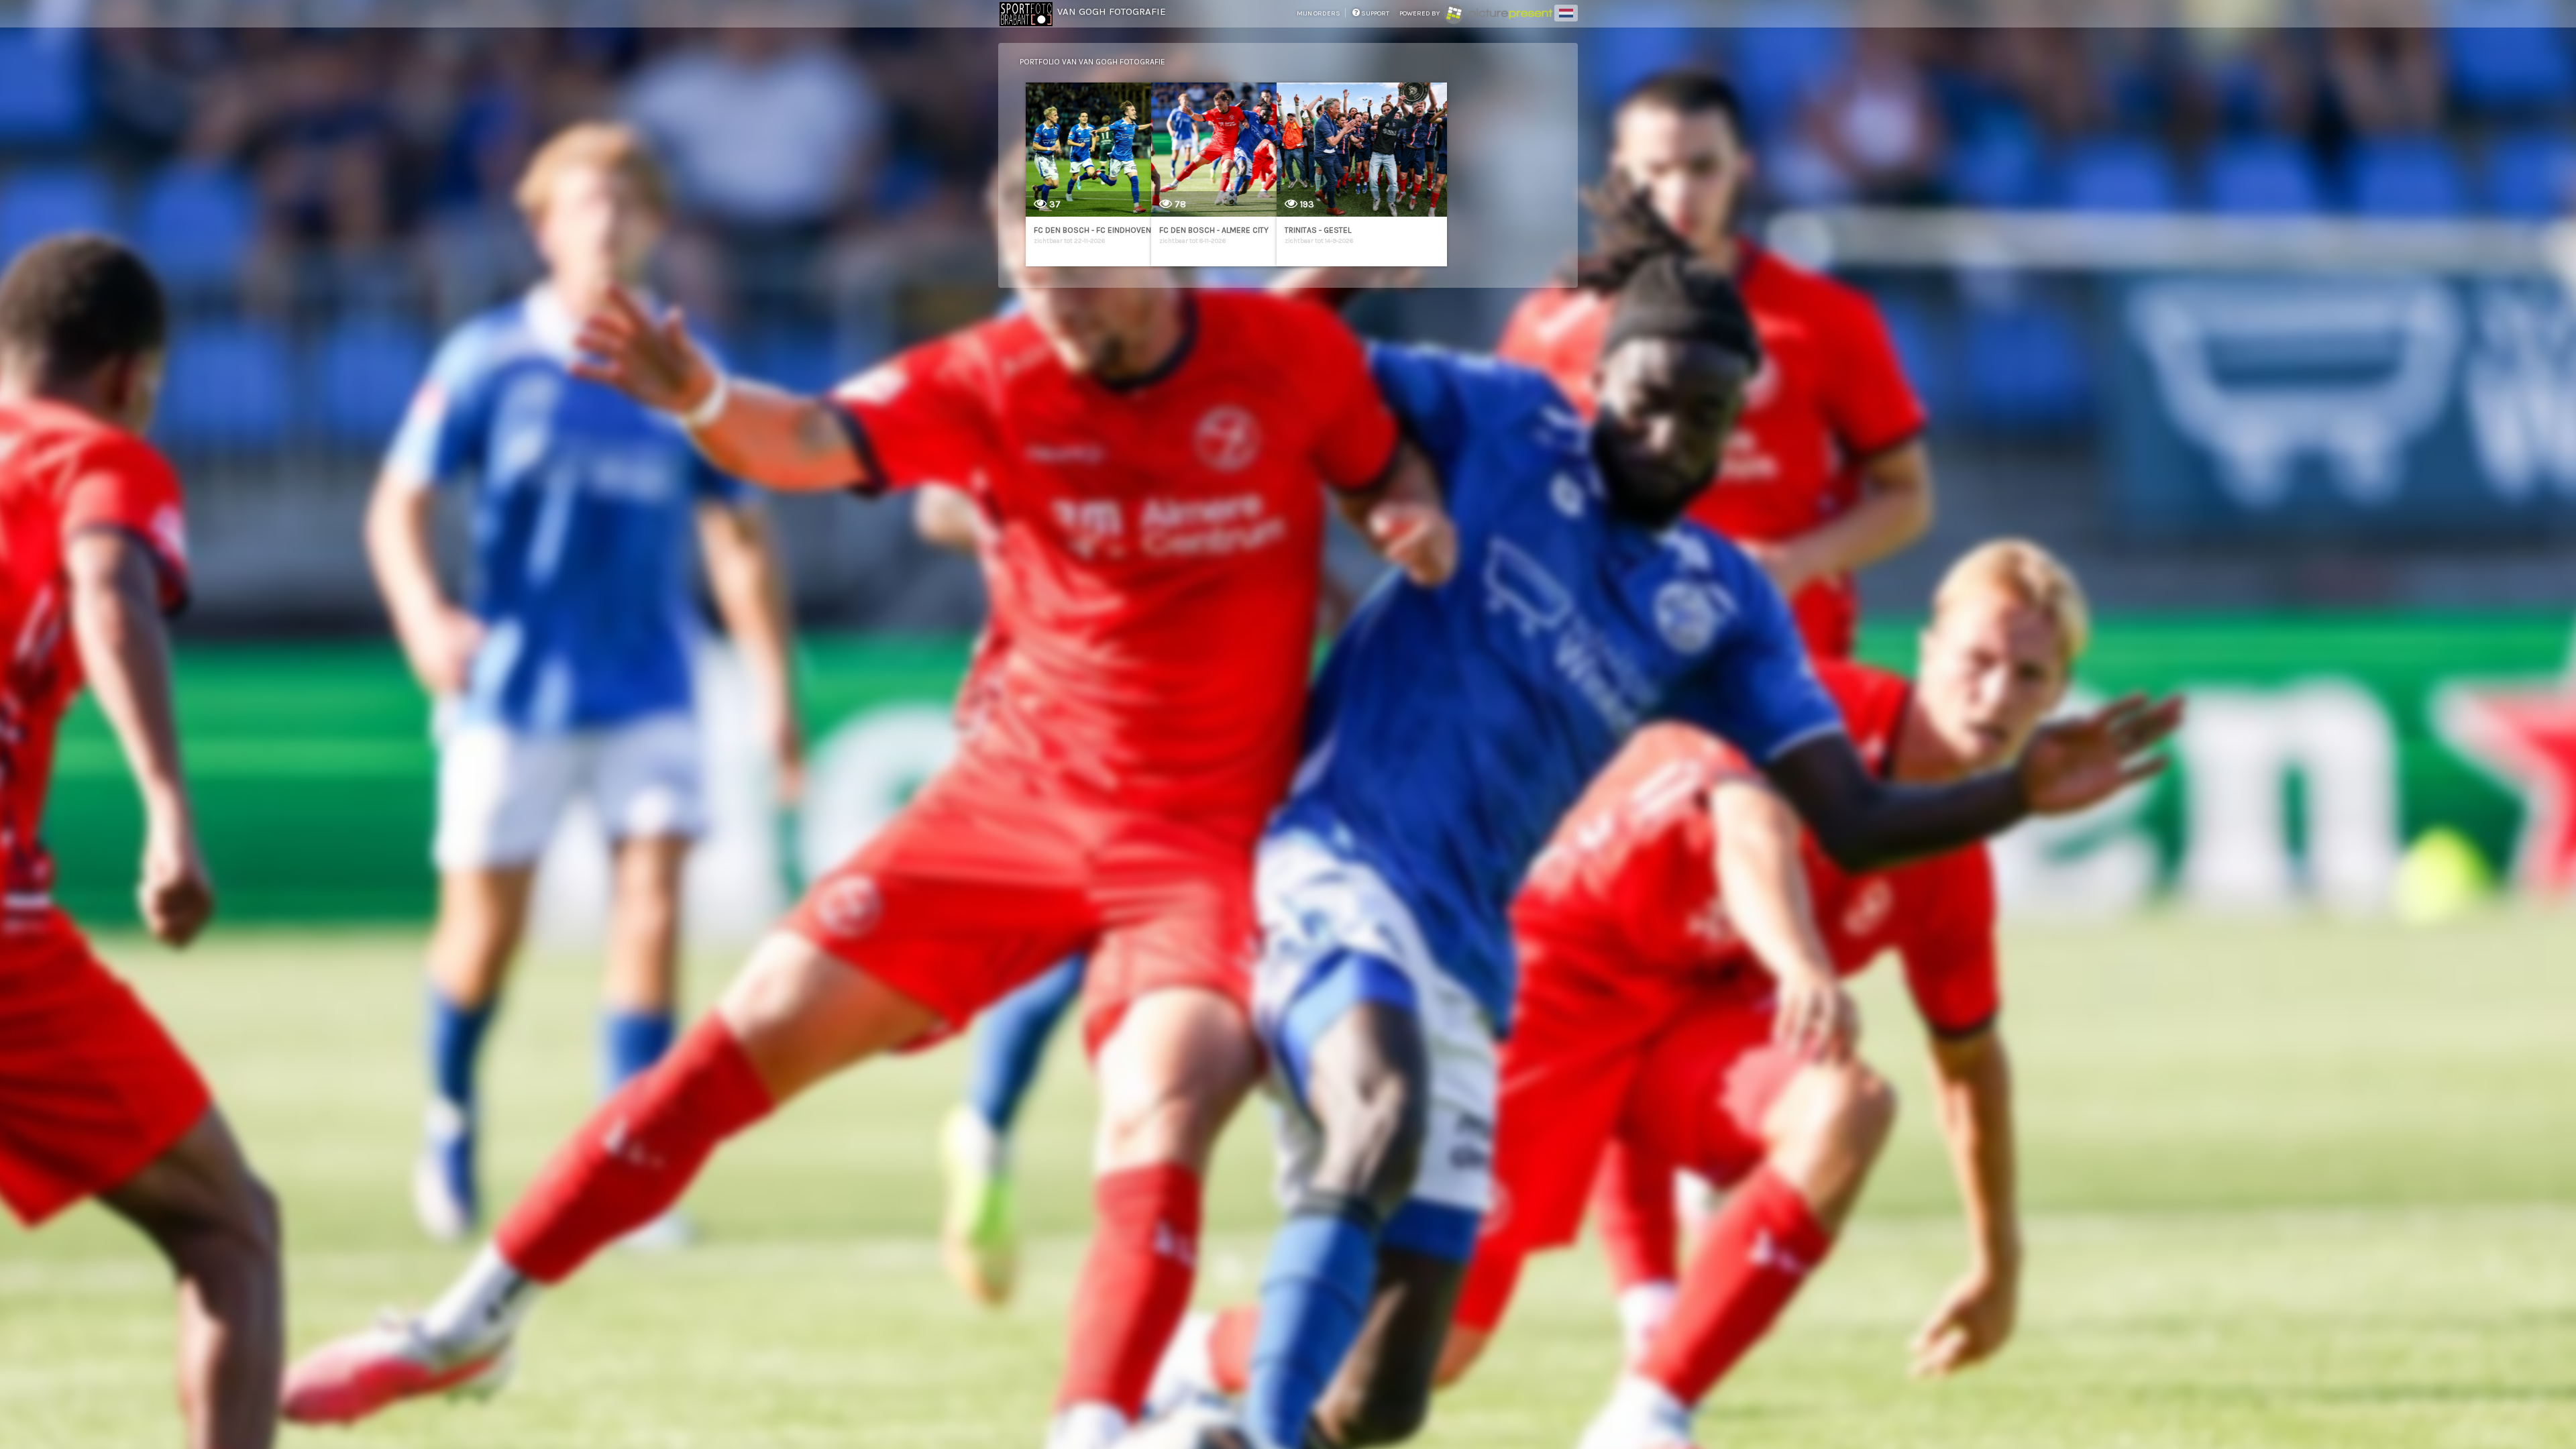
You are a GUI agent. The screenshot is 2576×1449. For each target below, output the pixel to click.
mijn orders (1319, 13)
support (1375, 13)
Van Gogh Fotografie (1112, 11)
